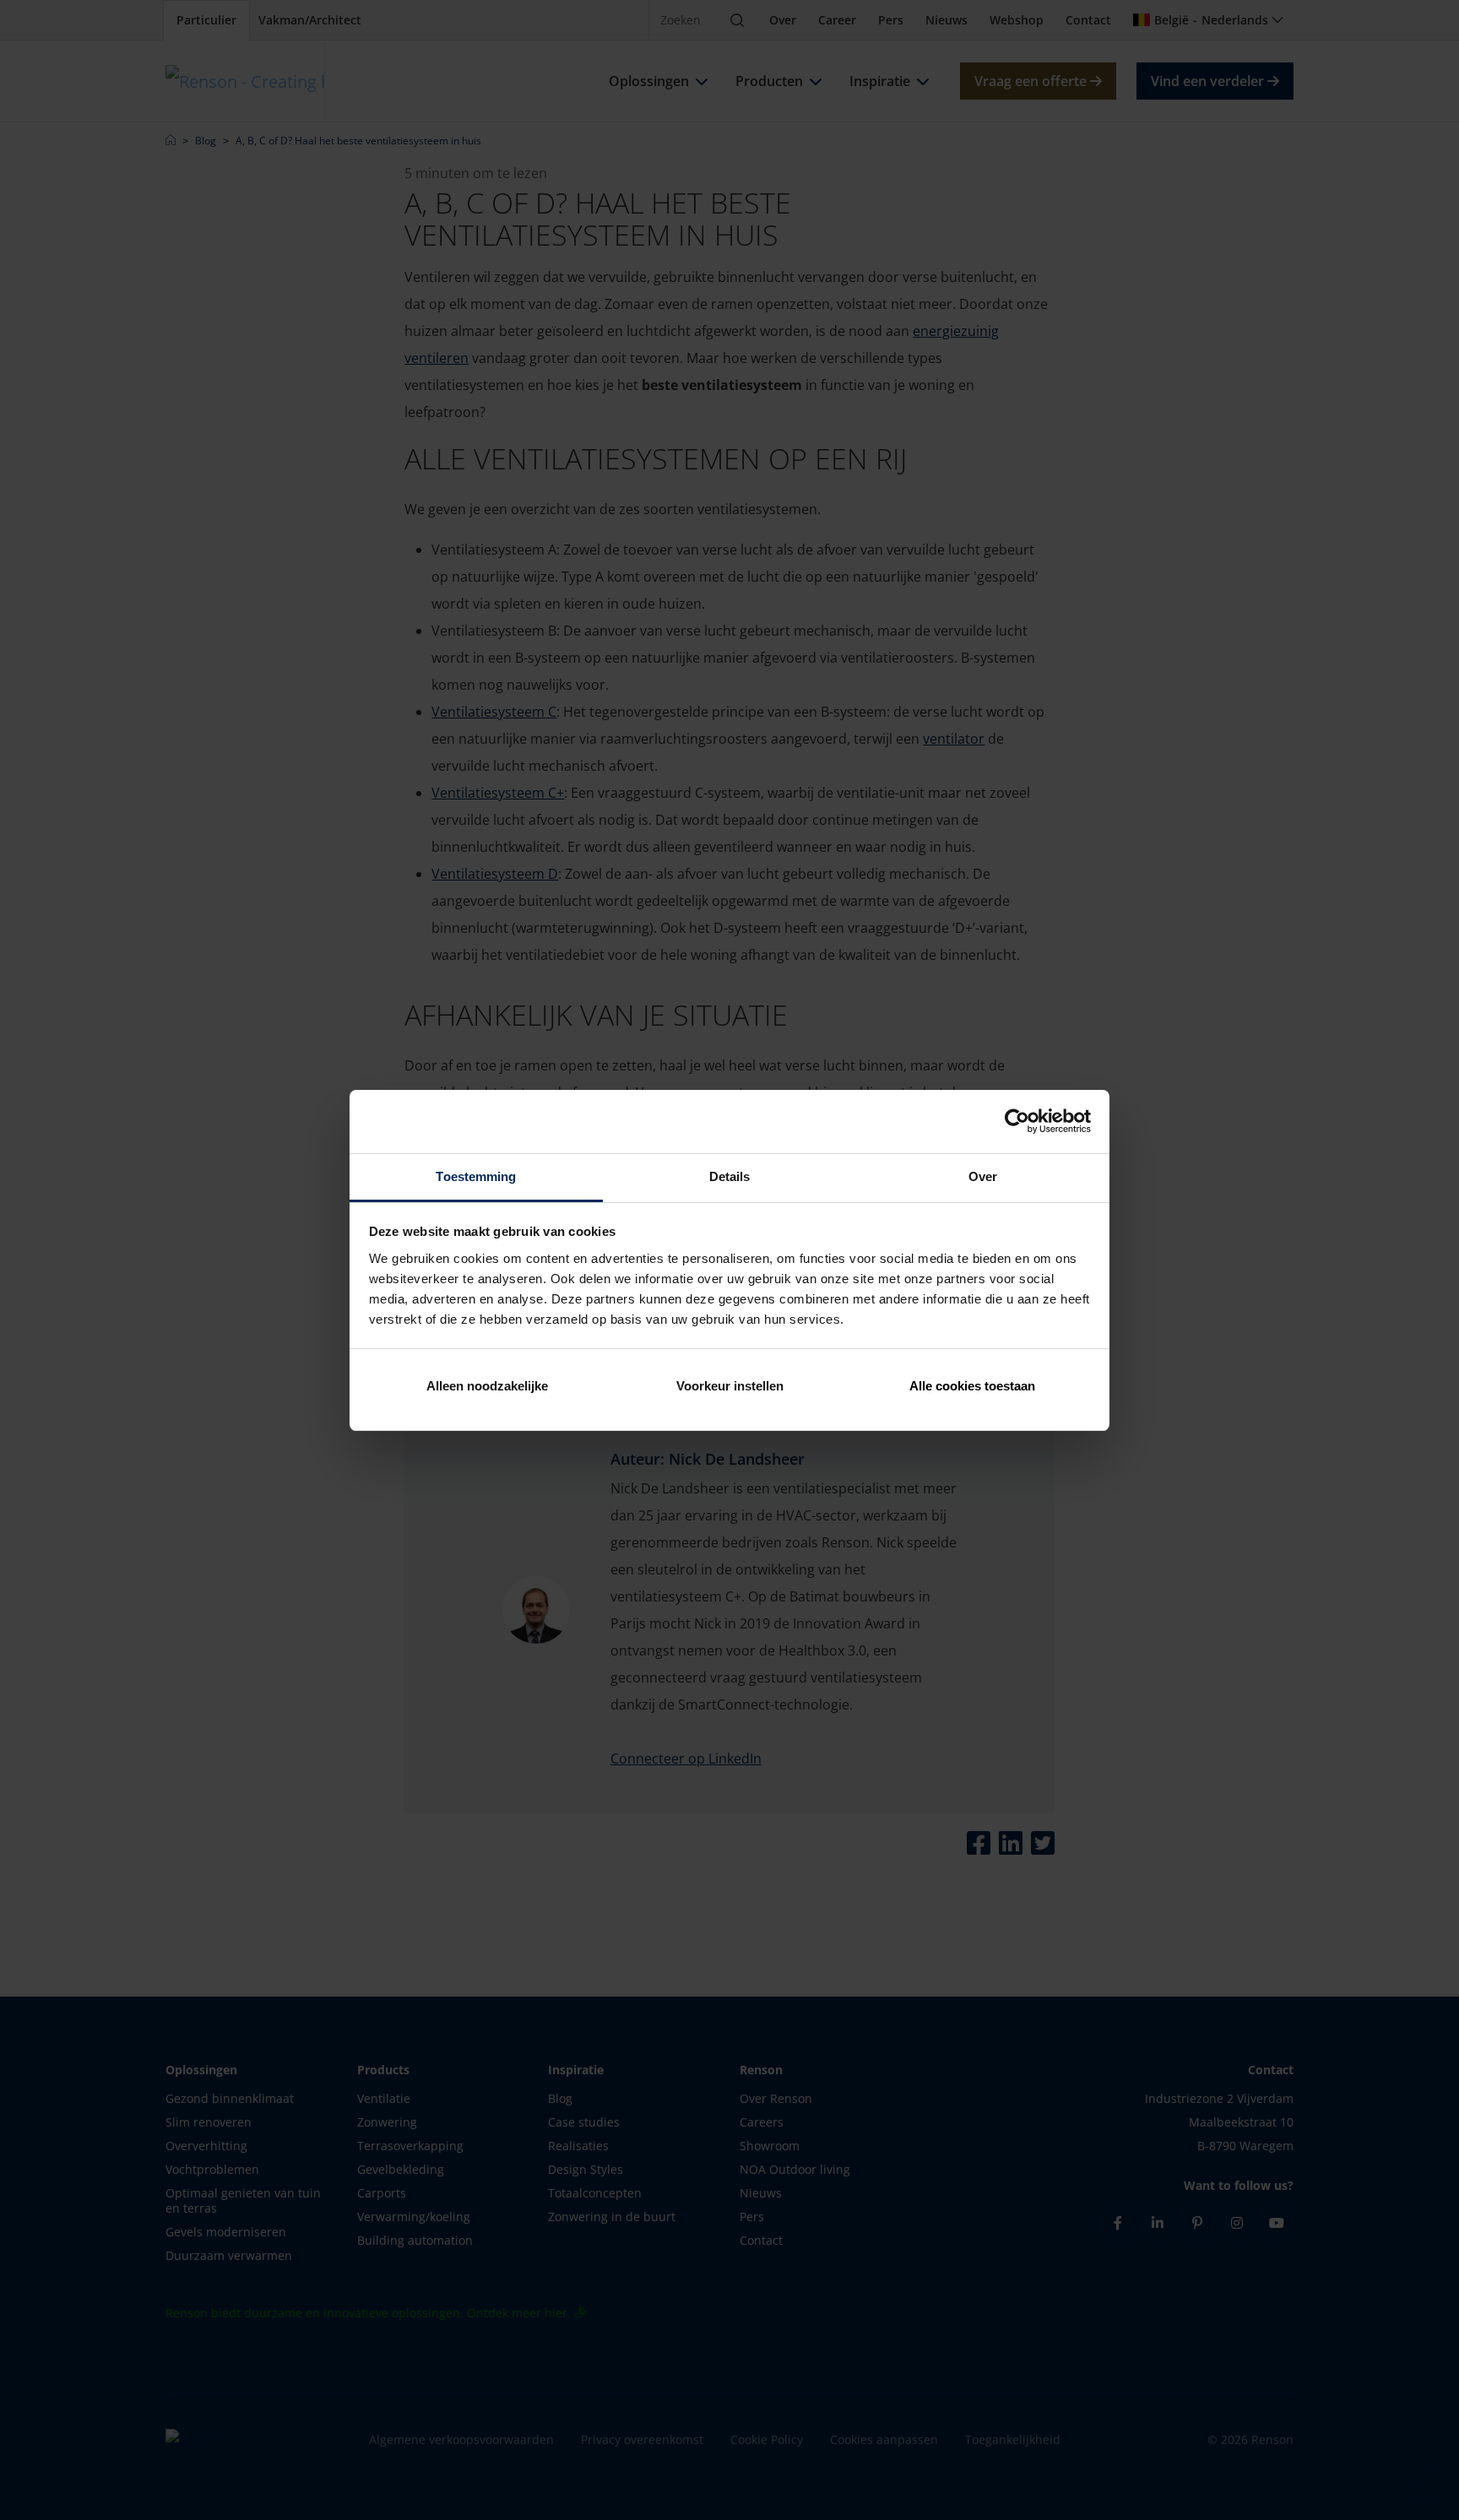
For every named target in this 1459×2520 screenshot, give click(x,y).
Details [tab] (730, 1176)
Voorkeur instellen (730, 1386)
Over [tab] (983, 1176)
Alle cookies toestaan (972, 1386)
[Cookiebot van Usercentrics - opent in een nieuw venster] (1017, 1121)
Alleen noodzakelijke (487, 1386)
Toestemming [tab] (476, 1176)
